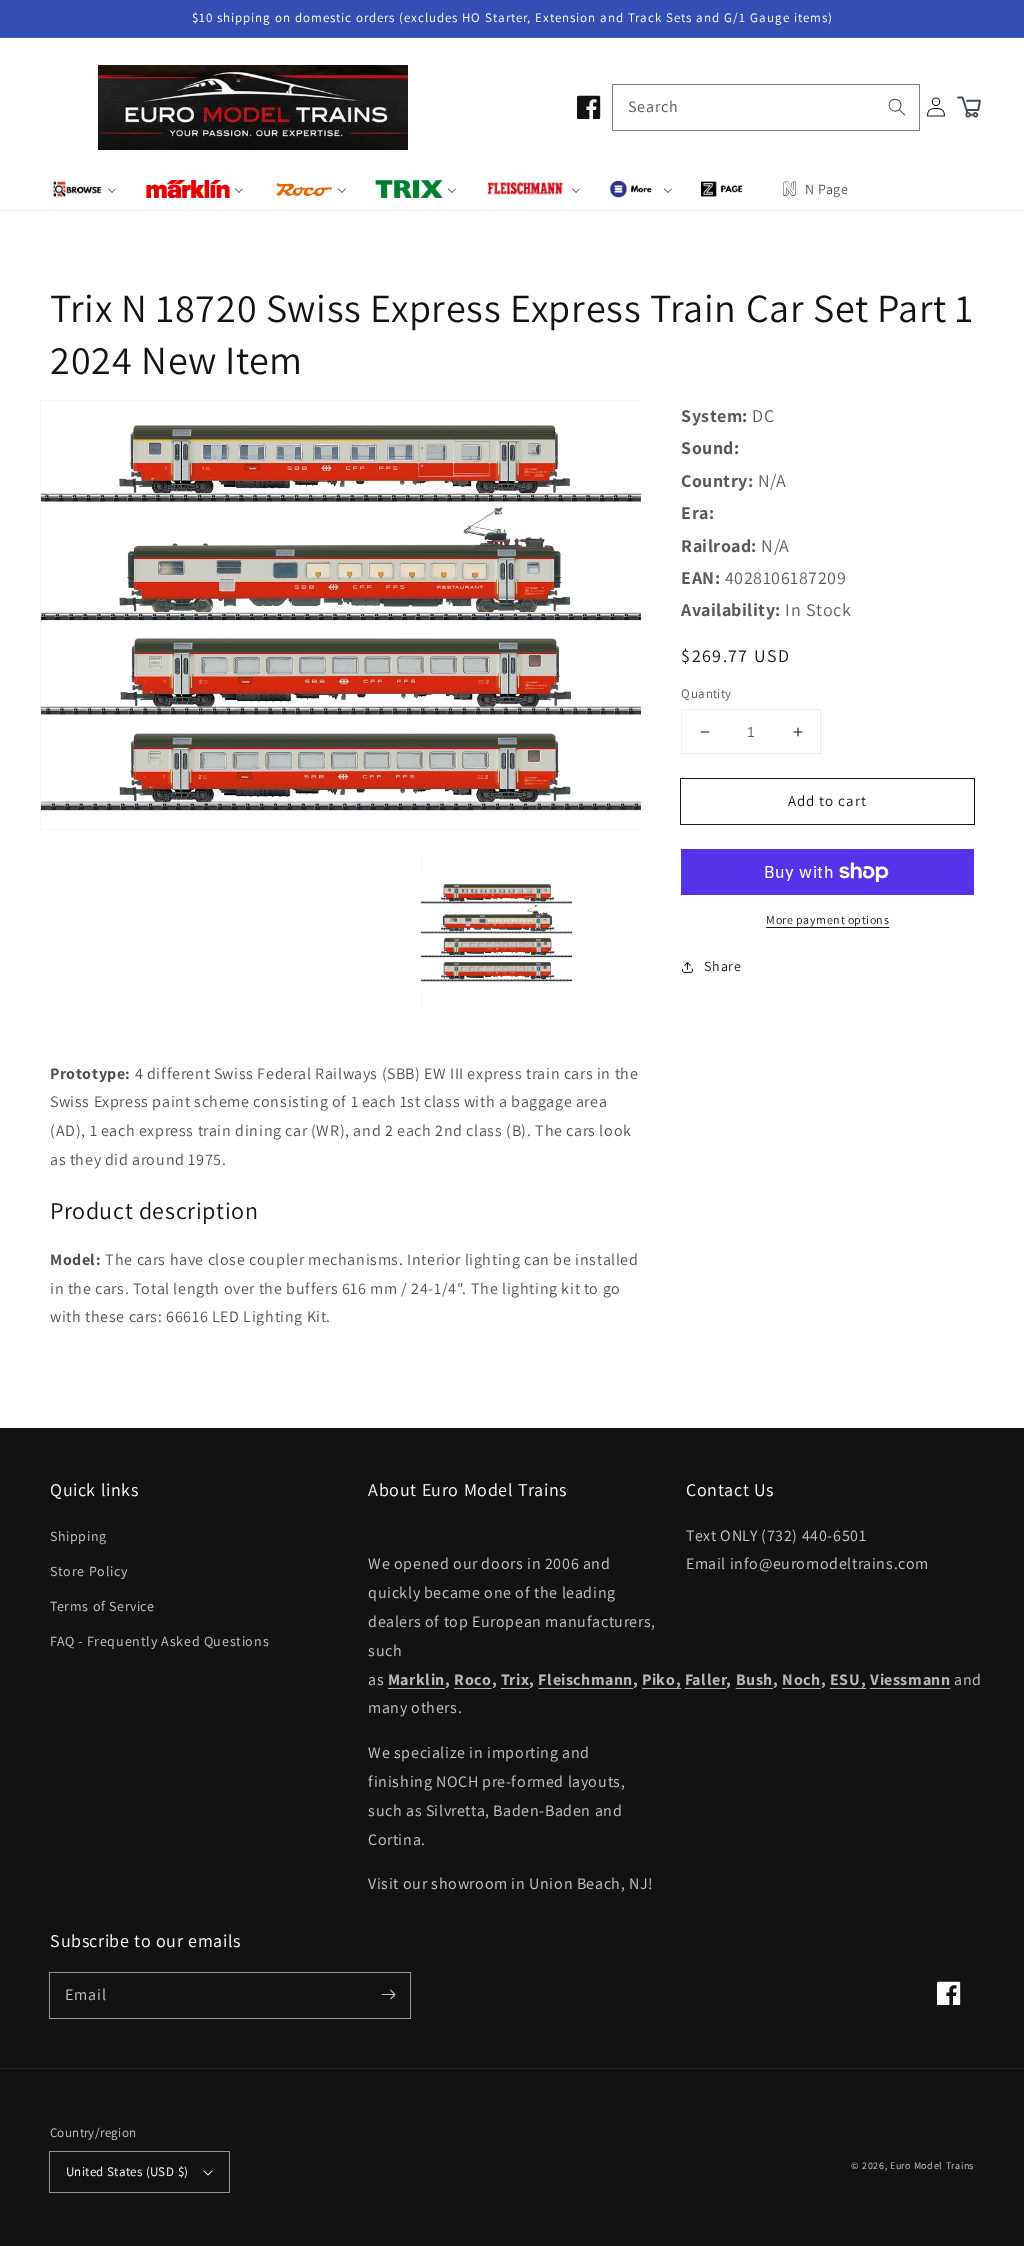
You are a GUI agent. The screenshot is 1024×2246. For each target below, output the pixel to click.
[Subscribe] (388, 1995)
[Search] (897, 107)
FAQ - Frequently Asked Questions (159, 1641)
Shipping (78, 1536)
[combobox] (766, 107)
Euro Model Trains (932, 2165)
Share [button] (722, 966)
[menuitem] (84, 189)
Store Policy (88, 1571)
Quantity (706, 693)
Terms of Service (102, 1606)
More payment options (827, 919)
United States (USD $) (127, 2171)
